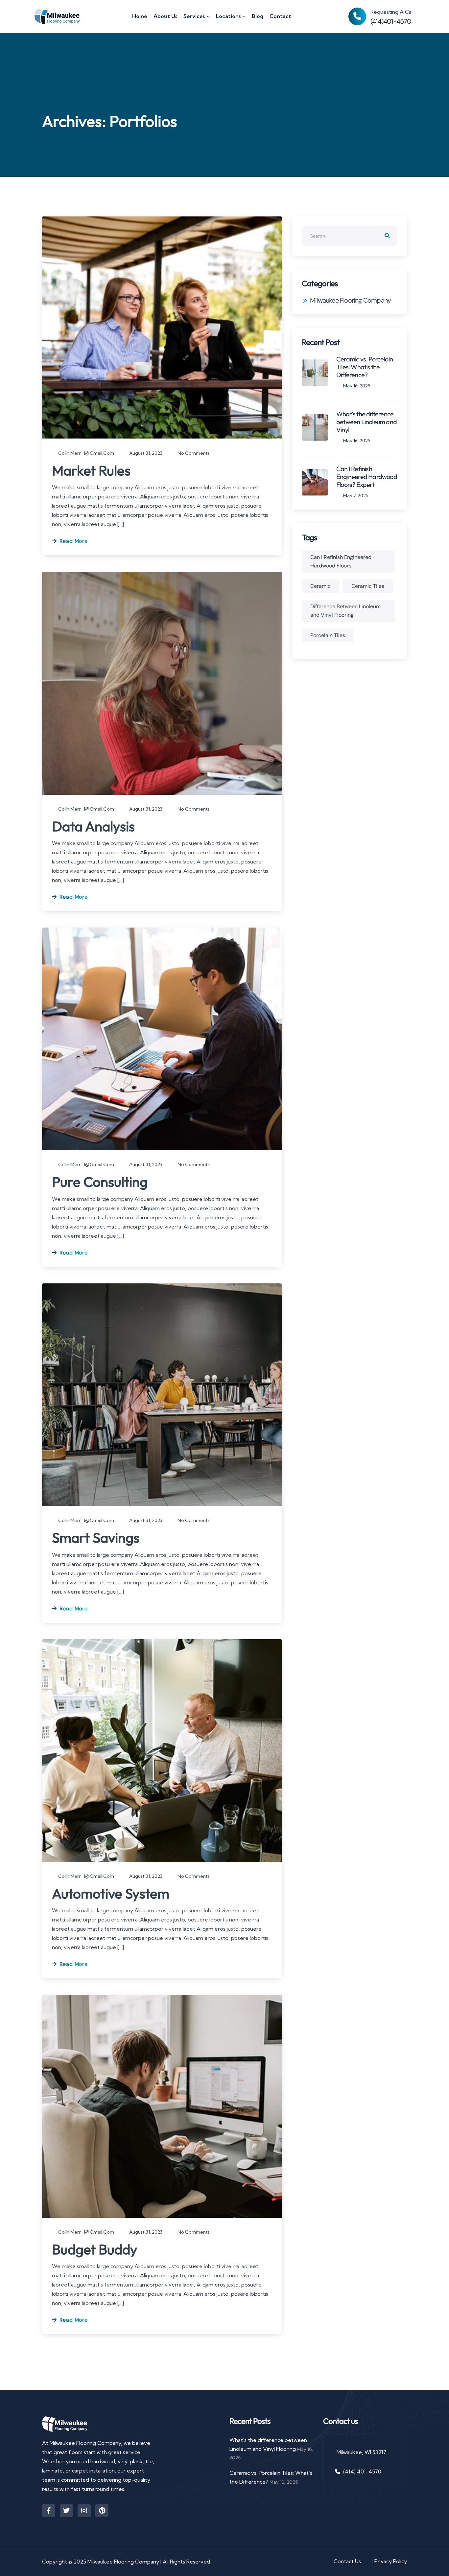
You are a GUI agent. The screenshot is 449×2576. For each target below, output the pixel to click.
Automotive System (111, 1893)
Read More (73, 541)
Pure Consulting (100, 1182)
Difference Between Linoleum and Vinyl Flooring (345, 611)
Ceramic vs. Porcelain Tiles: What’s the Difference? (365, 367)
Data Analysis (93, 826)
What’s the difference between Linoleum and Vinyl (366, 422)
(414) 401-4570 (362, 2472)
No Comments (193, 453)
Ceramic (320, 586)
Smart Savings (96, 1538)
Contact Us (348, 2561)
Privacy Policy (391, 2561)
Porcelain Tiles (328, 635)
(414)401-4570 (391, 21)
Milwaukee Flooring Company (350, 300)
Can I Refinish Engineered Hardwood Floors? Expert (367, 477)
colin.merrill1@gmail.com (86, 453)
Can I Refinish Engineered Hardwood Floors (341, 561)
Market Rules (91, 470)
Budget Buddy (95, 2249)
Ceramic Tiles (368, 586)
